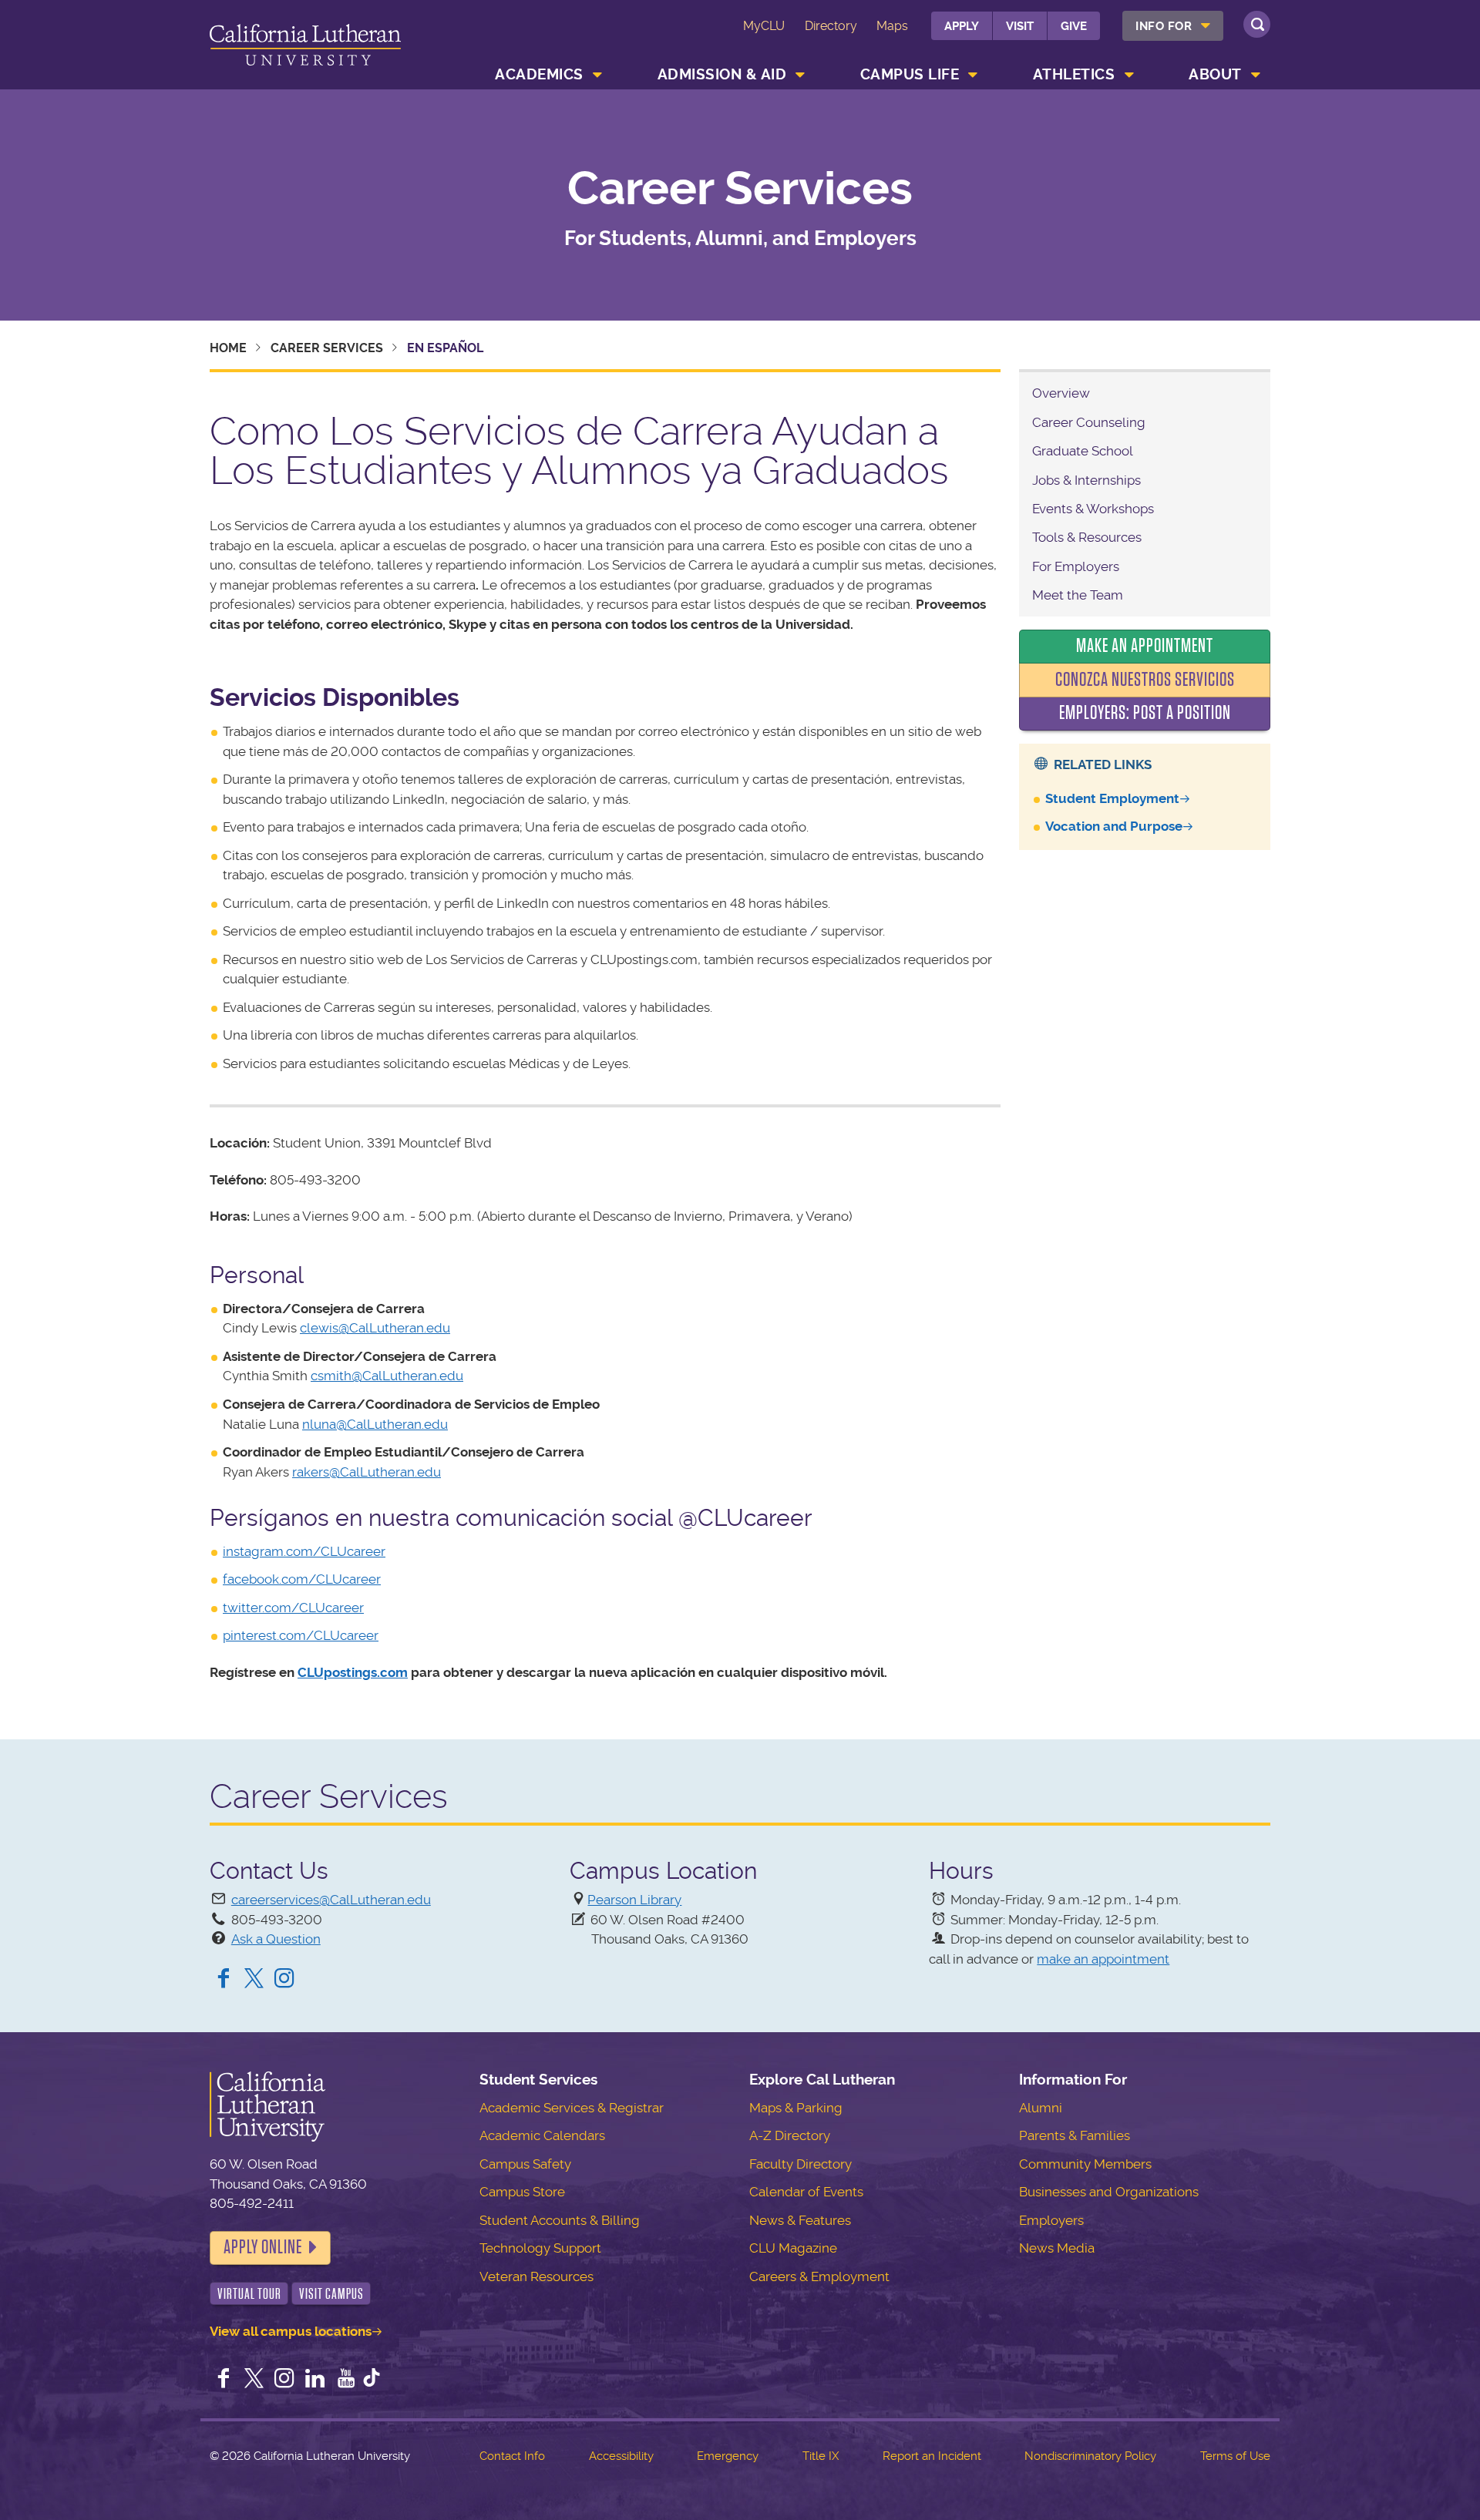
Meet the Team (1078, 595)
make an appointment (1103, 1959)
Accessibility (621, 2456)
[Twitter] (254, 1980)
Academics (539, 74)
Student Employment (1112, 798)
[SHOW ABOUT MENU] (1256, 75)
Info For (1164, 26)
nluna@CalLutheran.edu (375, 1424)
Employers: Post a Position (1145, 713)
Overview (1061, 393)
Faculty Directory (801, 2164)
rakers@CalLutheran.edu (367, 1472)
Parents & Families (1075, 2135)
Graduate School (1083, 451)
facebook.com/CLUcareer (302, 1579)
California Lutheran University (305, 47)
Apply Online (263, 2247)
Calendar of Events (806, 2192)
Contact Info (512, 2456)
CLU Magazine (793, 2248)
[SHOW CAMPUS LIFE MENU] (974, 75)
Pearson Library (634, 1900)
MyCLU (764, 26)
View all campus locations (291, 2331)
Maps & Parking (796, 2108)
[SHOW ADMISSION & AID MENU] (801, 75)
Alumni (1041, 2108)
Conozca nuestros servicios (1145, 680)
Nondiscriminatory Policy (1090, 2456)
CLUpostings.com (353, 1672)
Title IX (821, 2456)
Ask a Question (276, 1939)
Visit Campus (331, 2294)
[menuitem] (1173, 26)
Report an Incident (932, 2456)
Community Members (1085, 2164)
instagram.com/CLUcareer (304, 1551)
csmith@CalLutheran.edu (387, 1376)
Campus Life (910, 74)
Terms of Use (1235, 2456)
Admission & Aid (722, 74)
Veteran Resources (536, 2276)
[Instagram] (284, 1980)
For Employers (1076, 566)
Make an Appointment (1145, 646)
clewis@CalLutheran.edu (375, 1328)
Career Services (740, 189)
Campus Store (522, 2192)
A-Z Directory (790, 2135)
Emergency (728, 2456)
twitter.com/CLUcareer (293, 1608)
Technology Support (540, 2248)
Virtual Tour (249, 2294)
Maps (892, 26)
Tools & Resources (1087, 537)
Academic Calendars (542, 2135)
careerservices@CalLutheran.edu (331, 1900)
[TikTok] (372, 2380)
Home (228, 348)
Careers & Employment (819, 2276)
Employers (1051, 2220)
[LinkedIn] (315, 2380)
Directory (831, 26)
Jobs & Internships (1086, 480)
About (1215, 74)
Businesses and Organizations (1109, 2192)
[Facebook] (224, 1980)
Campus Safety (525, 2164)
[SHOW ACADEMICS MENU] (597, 75)
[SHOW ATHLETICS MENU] (1129, 75)
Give (1074, 26)
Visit (1020, 26)
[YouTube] (346, 2380)
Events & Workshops (1093, 509)
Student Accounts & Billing (560, 2220)
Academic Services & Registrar (572, 2108)
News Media (1057, 2248)
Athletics (1074, 74)
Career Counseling (1089, 422)
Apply (962, 26)
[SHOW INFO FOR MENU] (1206, 26)
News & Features (800, 2220)
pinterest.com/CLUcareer (301, 1635)
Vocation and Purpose (1114, 826)
